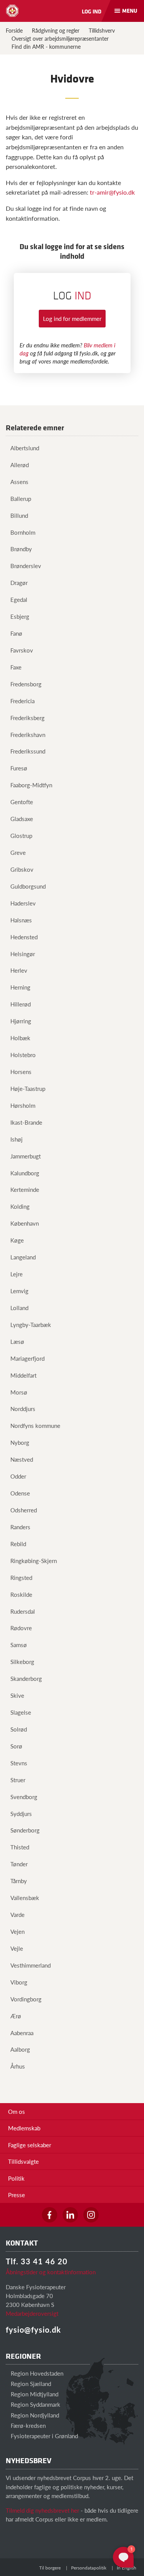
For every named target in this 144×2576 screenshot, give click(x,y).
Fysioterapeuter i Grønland (44, 2436)
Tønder (19, 1864)
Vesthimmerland (31, 1965)
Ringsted (21, 1577)
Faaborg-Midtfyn (31, 785)
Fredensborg (26, 684)
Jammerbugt (26, 1156)
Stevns (19, 1763)
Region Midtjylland (34, 2394)
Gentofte (22, 802)
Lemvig (19, 1291)
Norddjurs (23, 1409)
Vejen (17, 1931)
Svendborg (24, 1797)
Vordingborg (26, 1999)
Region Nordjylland (34, 2415)
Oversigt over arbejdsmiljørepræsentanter (60, 38)
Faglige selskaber (30, 2145)
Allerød (20, 465)
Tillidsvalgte (23, 2161)
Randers (20, 1527)
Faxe (16, 667)
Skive (17, 1695)
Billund (19, 515)
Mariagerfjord (27, 1358)
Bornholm (23, 532)
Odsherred (24, 1510)
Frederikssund (28, 751)
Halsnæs (21, 920)
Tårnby (19, 1881)
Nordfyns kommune (35, 1425)
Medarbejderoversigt (32, 2313)
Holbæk (20, 1038)
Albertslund (25, 448)
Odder (18, 1476)
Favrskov (22, 650)
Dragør (19, 582)
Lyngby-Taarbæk (31, 1324)
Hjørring (21, 1021)
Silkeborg (22, 1661)
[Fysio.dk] (12, 11)
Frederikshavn (28, 734)
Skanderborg (26, 1678)
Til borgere (50, 2568)
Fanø (16, 633)
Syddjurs (21, 1813)
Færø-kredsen (27, 2425)
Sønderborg (25, 1830)
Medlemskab (24, 2128)
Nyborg (20, 1442)
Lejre (17, 1274)
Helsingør (23, 954)
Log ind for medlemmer (72, 318)
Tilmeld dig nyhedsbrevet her (42, 2510)
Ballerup (21, 498)
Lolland (19, 1308)
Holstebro (23, 1055)
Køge (17, 1240)
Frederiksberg (27, 718)
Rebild (18, 1544)
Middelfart (23, 1375)
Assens (19, 482)
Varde (17, 1914)
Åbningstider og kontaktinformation (51, 2272)
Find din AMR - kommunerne (46, 46)
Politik (16, 2178)
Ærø (16, 2016)
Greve (18, 852)
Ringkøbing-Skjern (34, 1561)
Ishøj (17, 1139)
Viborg (19, 1982)
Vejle (17, 1948)
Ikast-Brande (26, 1122)
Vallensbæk (25, 1898)
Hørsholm (23, 1105)
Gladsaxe (22, 819)
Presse (17, 2195)
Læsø (17, 1341)
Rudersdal (23, 1611)
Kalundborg (25, 1173)
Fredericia (22, 701)
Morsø (19, 1392)
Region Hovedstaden (36, 2373)
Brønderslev (26, 566)
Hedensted (24, 937)
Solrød (19, 1729)
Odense (20, 1493)
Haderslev (23, 903)
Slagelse (21, 1712)
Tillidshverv (102, 30)
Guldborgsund (28, 886)
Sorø (16, 1746)
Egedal (19, 599)
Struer (18, 1780)
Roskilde (21, 1594)
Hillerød (21, 1004)
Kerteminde (25, 1189)
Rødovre (21, 1628)
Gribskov (22, 869)
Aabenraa (22, 2033)
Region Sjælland (30, 2384)
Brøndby (21, 549)
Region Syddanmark (35, 2404)
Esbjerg (20, 616)
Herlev (19, 970)
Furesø (19, 768)
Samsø (19, 1645)
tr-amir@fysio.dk (112, 192)
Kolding (20, 1206)
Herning (20, 987)
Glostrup (21, 835)
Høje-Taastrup (28, 1088)
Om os (17, 2111)
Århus (18, 2066)
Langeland (23, 1257)
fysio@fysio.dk (33, 2330)
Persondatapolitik (89, 2568)
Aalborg (20, 2049)
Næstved (22, 1459)
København (25, 1223)
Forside (14, 30)
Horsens (21, 1072)
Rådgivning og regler (56, 30)
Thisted (20, 1847)
